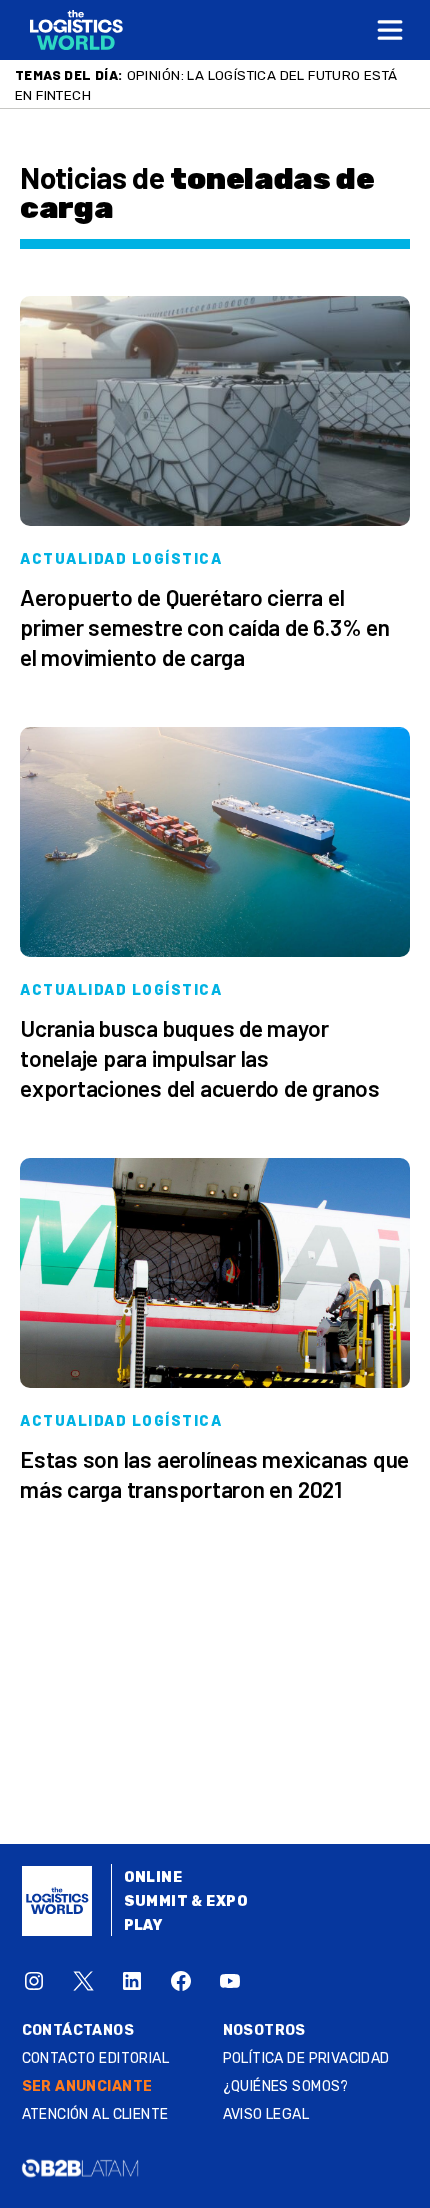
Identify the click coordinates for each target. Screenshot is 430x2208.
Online (153, 1877)
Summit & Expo (186, 1901)
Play (143, 1925)
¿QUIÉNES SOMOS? (286, 2086)
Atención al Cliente (95, 2114)
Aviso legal (266, 2114)
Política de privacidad (306, 2058)
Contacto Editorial (96, 2058)
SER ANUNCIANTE (87, 2086)
